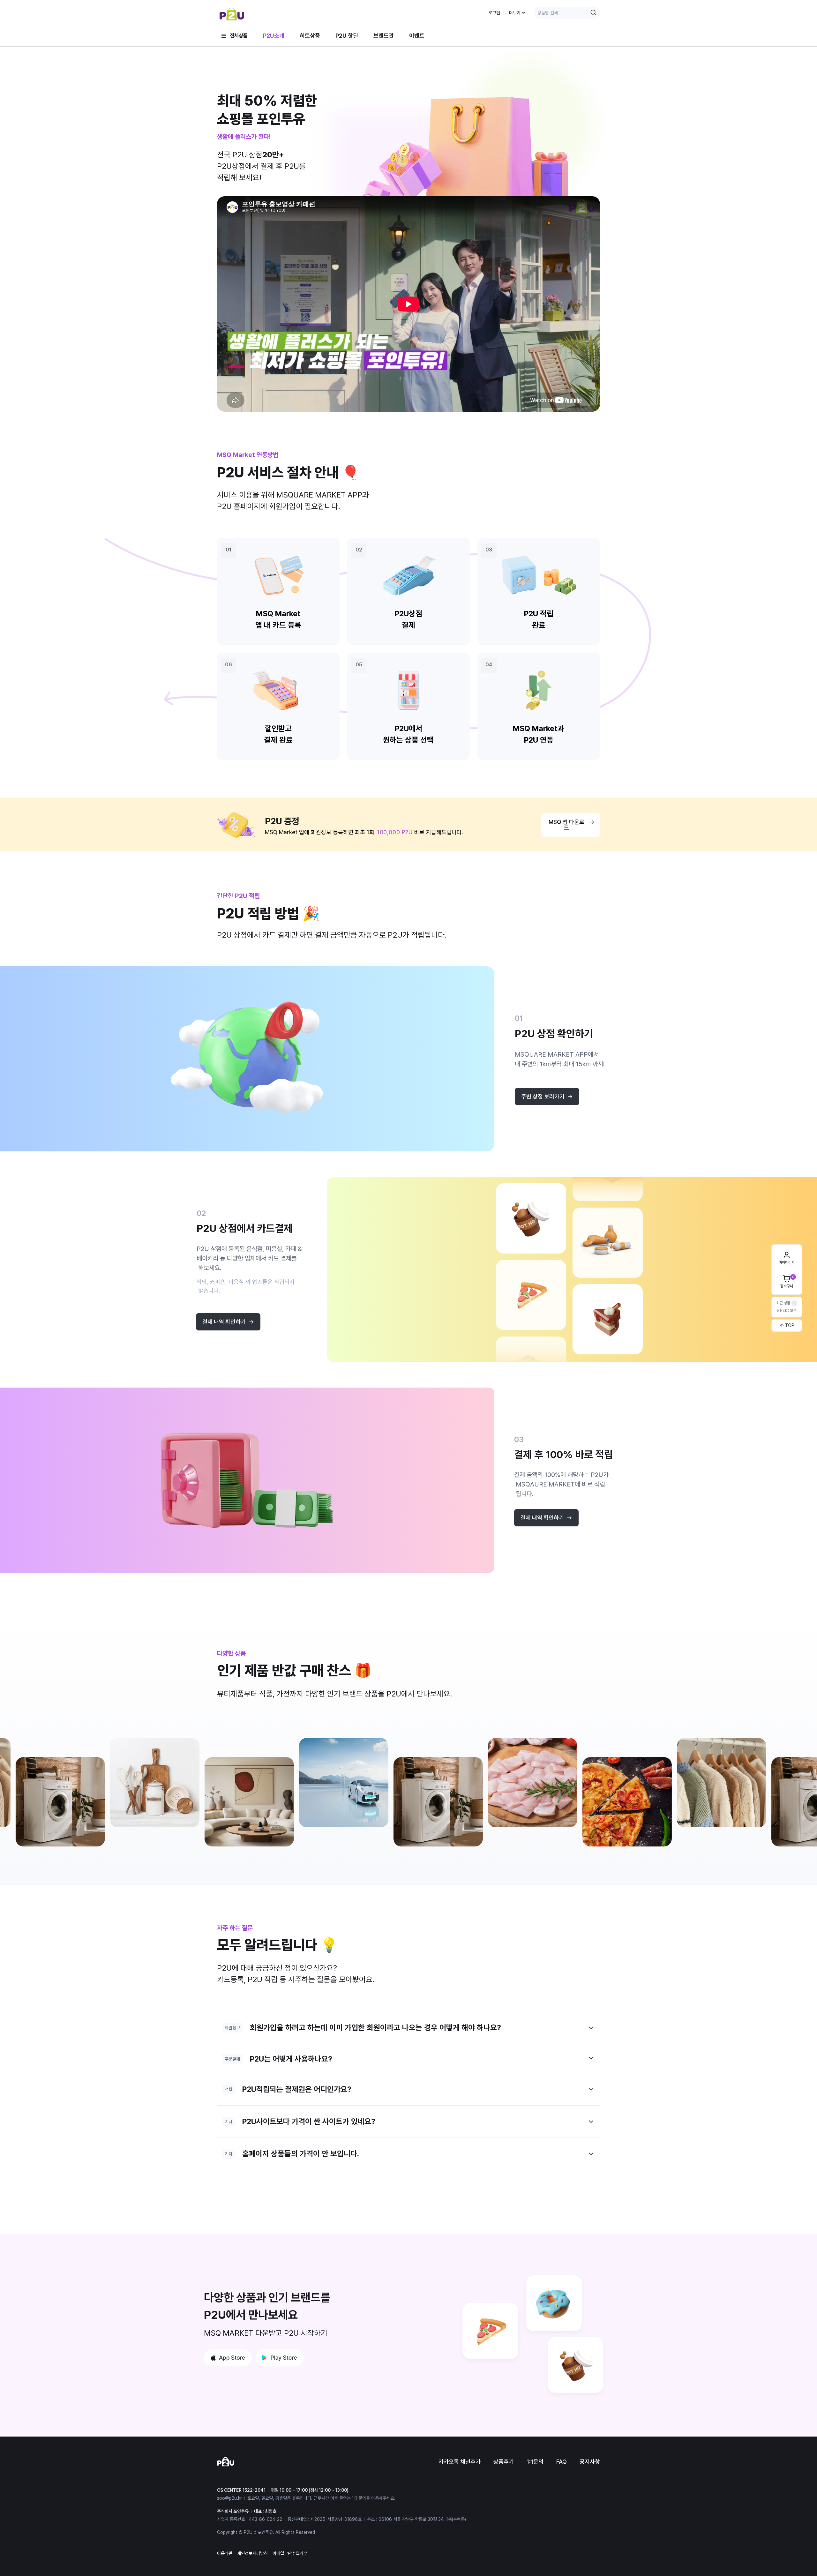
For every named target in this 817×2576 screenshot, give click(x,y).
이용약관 (225, 2553)
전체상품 (239, 36)
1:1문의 (535, 2462)
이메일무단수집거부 (290, 2553)
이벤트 (417, 36)
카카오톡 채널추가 (460, 2462)
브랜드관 (384, 36)
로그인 (494, 13)
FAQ (562, 2462)
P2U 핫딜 (347, 36)
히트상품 (310, 36)
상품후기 (504, 2462)
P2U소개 (274, 36)
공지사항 (590, 2462)
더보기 (515, 13)
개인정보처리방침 (252, 2553)
